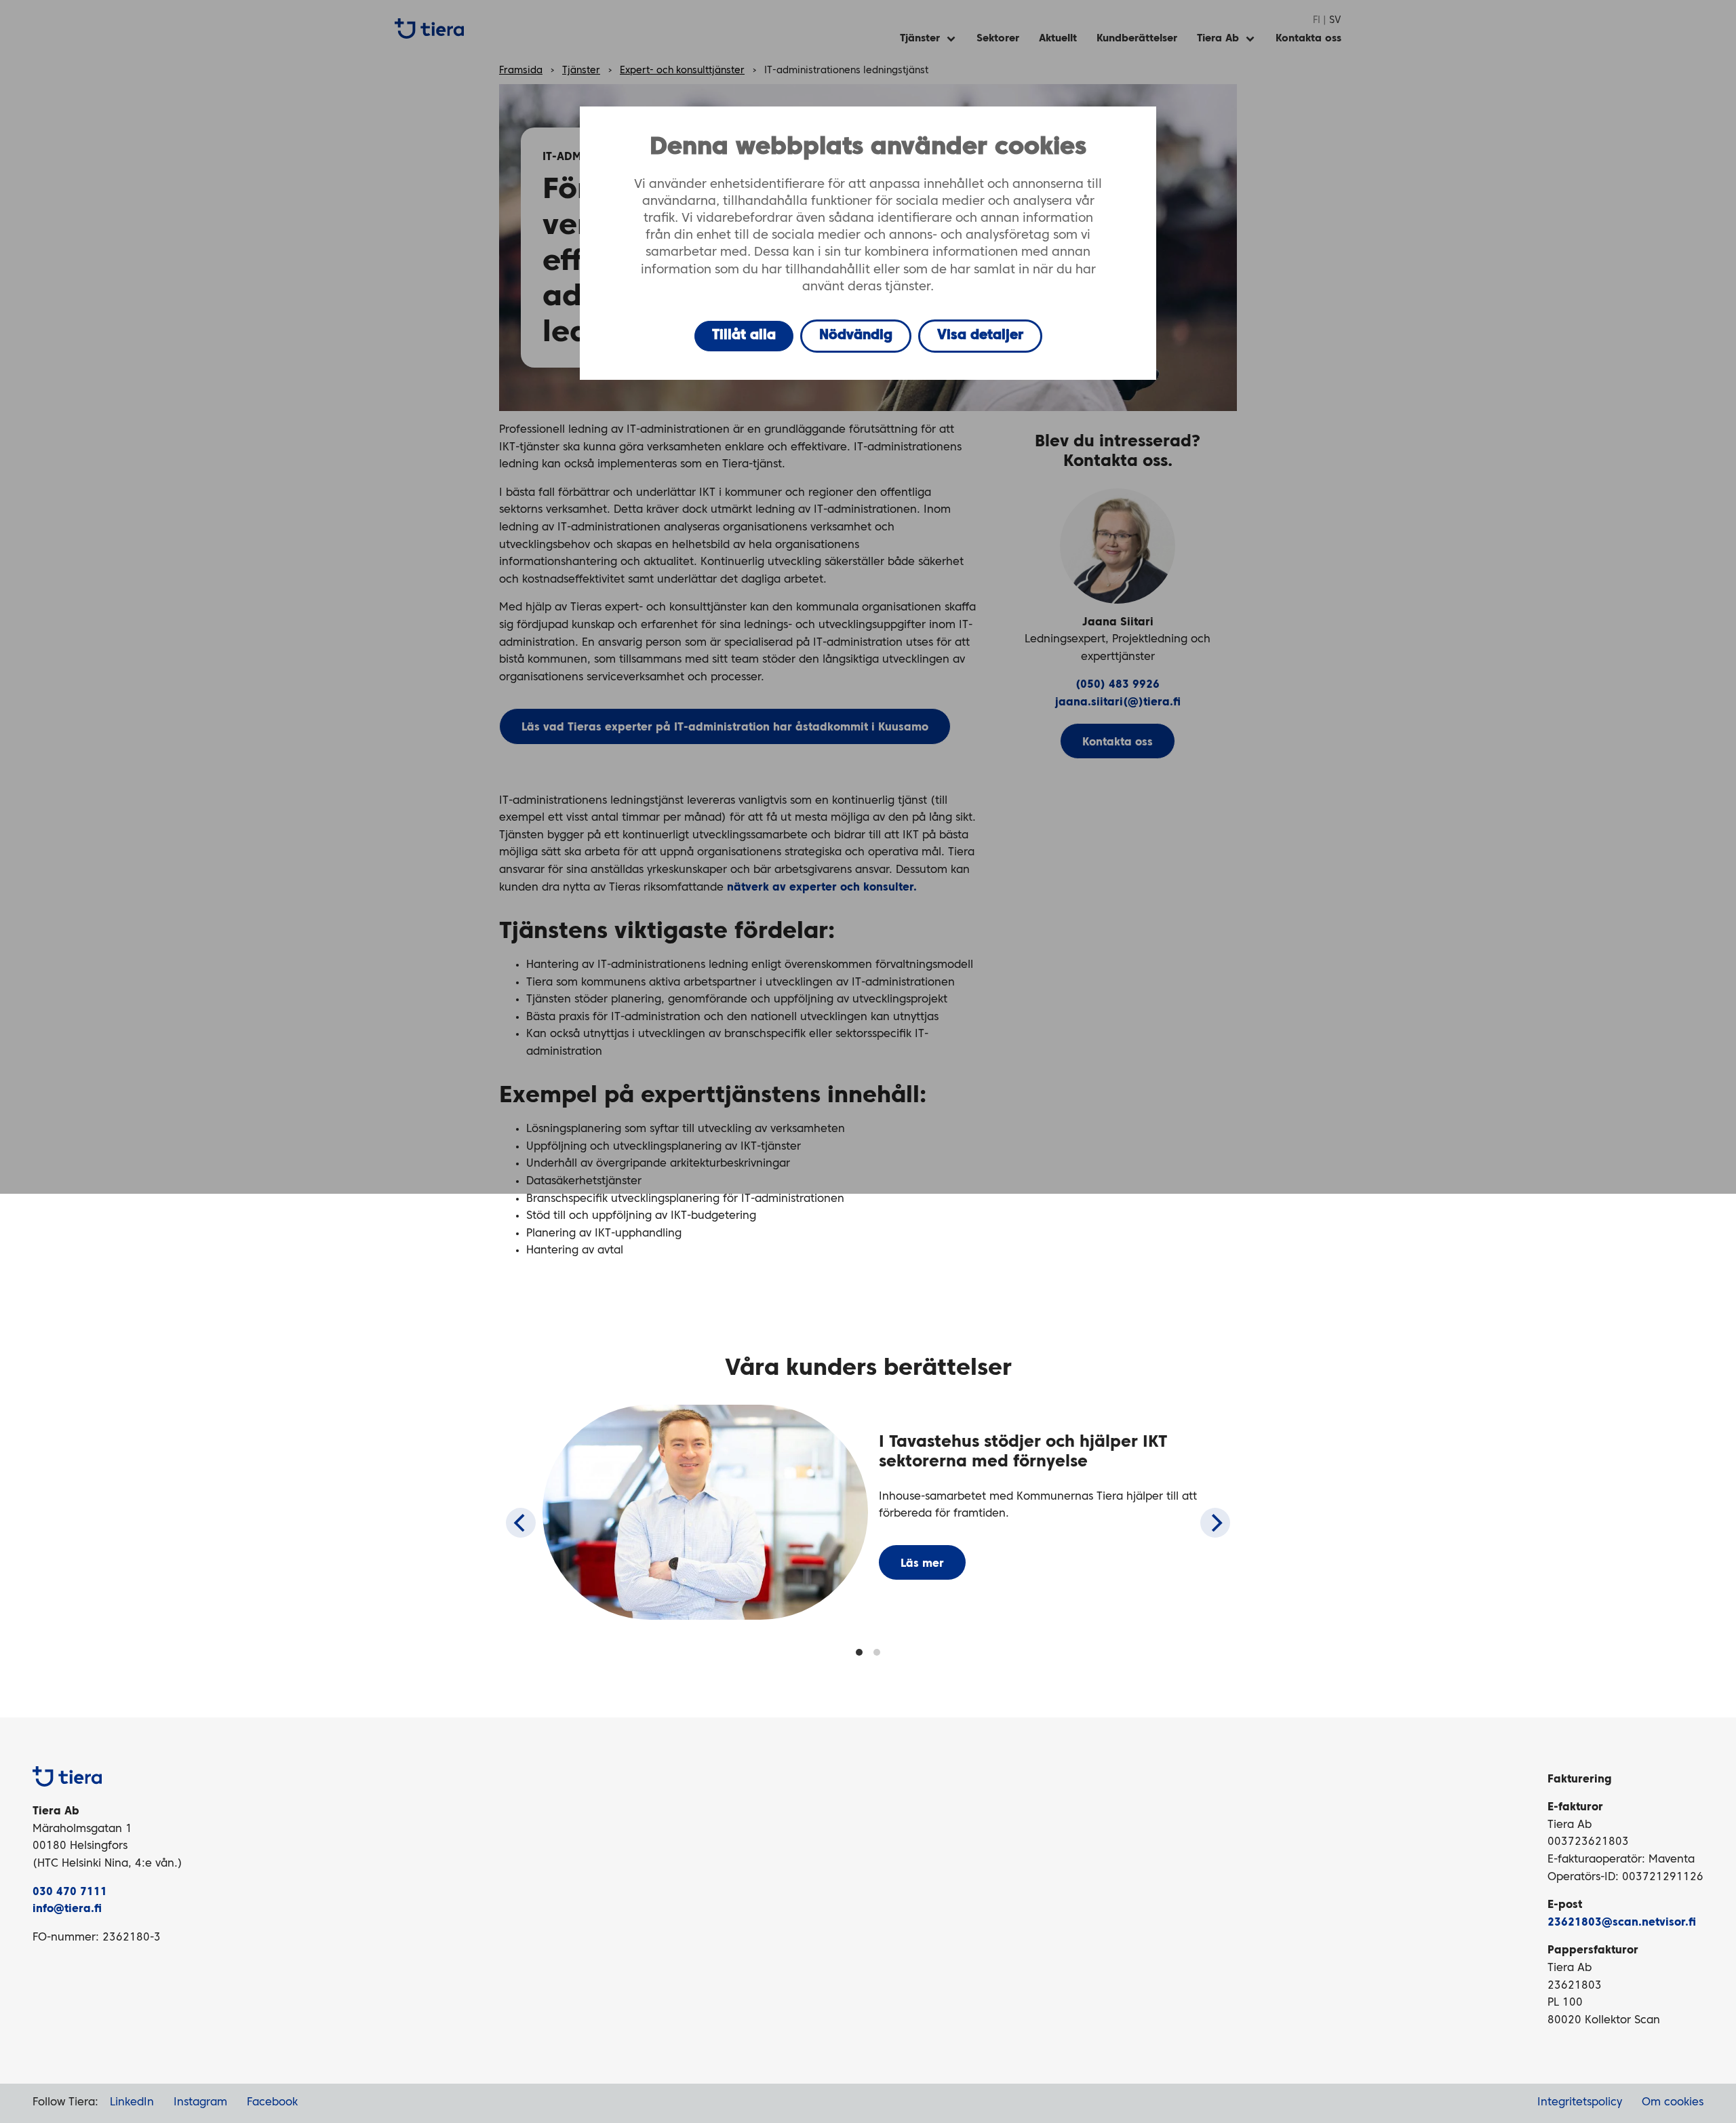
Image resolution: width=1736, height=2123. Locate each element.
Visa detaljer (980, 336)
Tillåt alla (744, 336)
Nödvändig (856, 336)
